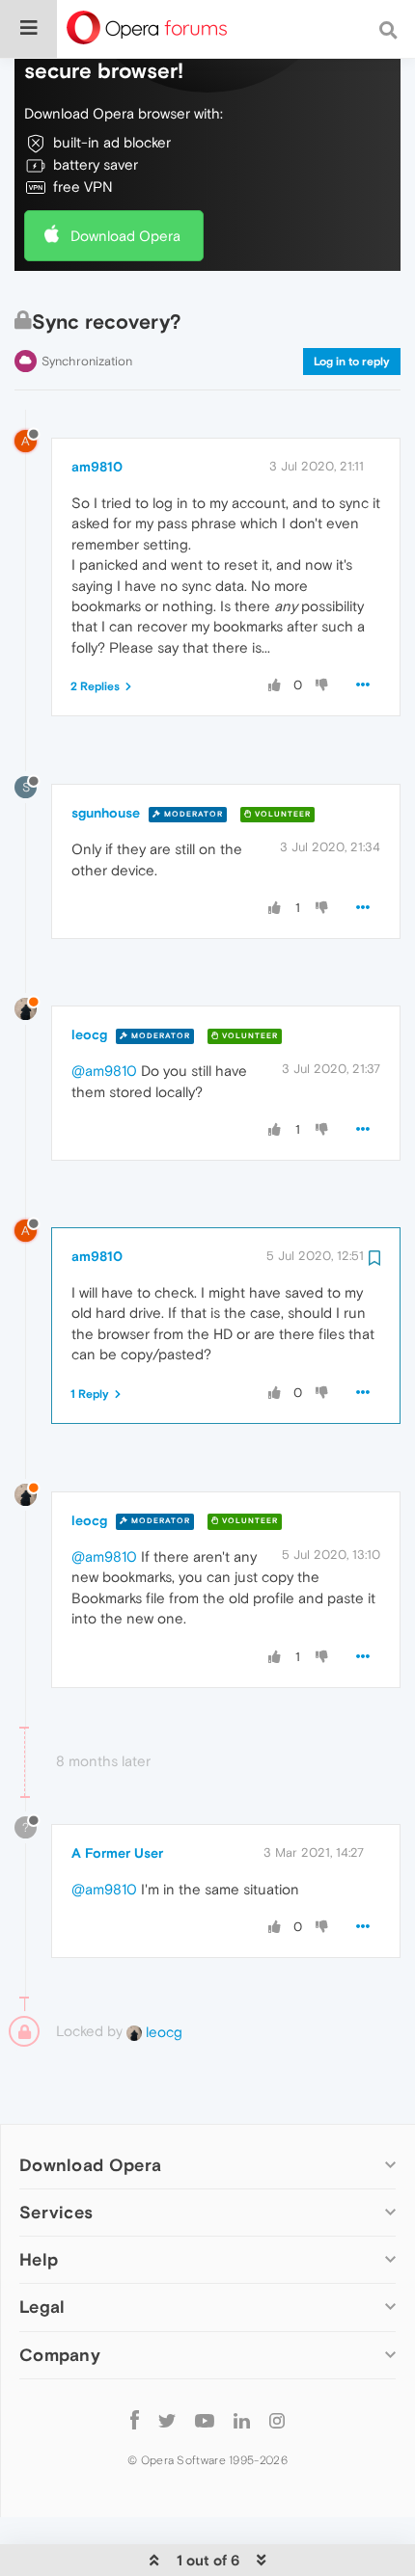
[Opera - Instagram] (277, 2420)
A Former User (117, 1853)
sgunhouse (106, 813)
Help (39, 2259)
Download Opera (125, 236)
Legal (42, 2307)
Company (60, 2355)
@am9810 (104, 1071)
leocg (89, 1034)
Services (56, 2212)
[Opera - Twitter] (167, 2420)
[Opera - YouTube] (205, 2420)
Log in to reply (352, 362)
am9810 (97, 467)
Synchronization (87, 361)
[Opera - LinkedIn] (242, 2420)
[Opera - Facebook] (135, 2420)
